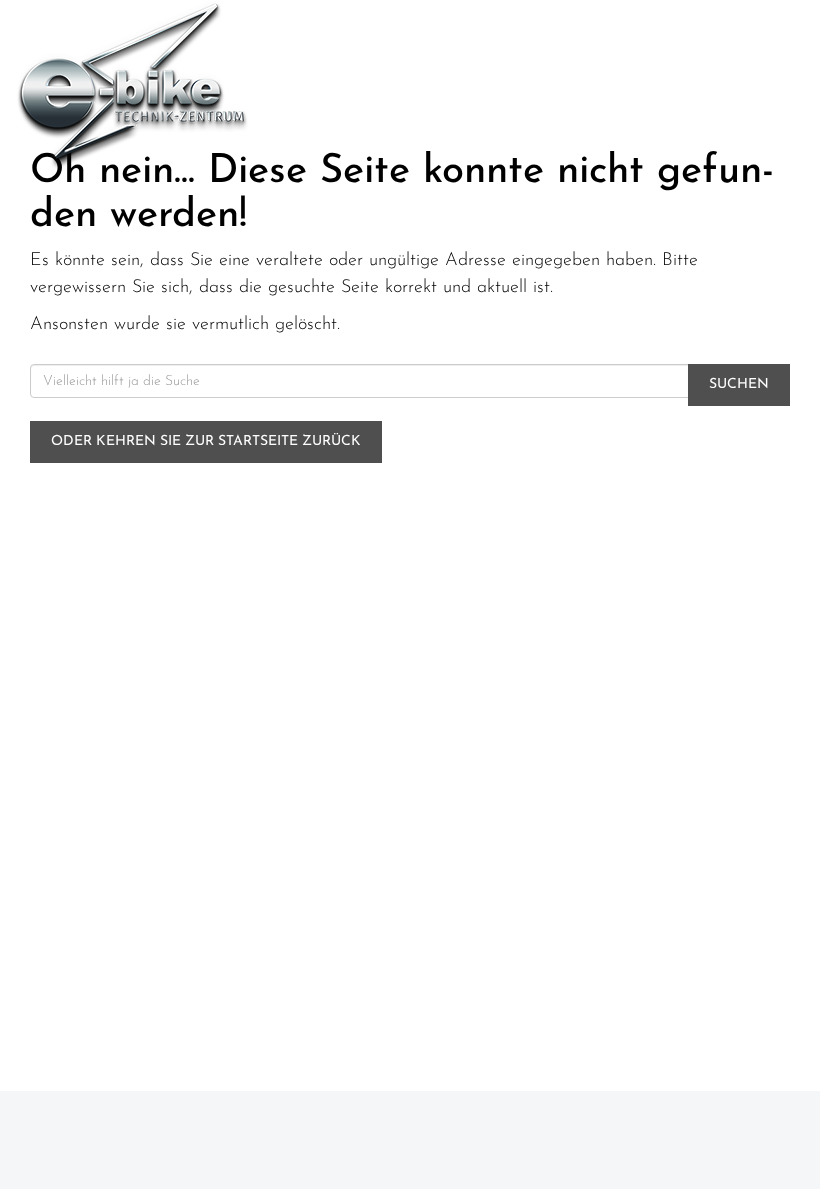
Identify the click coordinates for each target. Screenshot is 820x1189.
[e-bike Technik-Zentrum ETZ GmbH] (205, 85)
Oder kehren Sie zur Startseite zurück (206, 441)
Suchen (739, 384)
